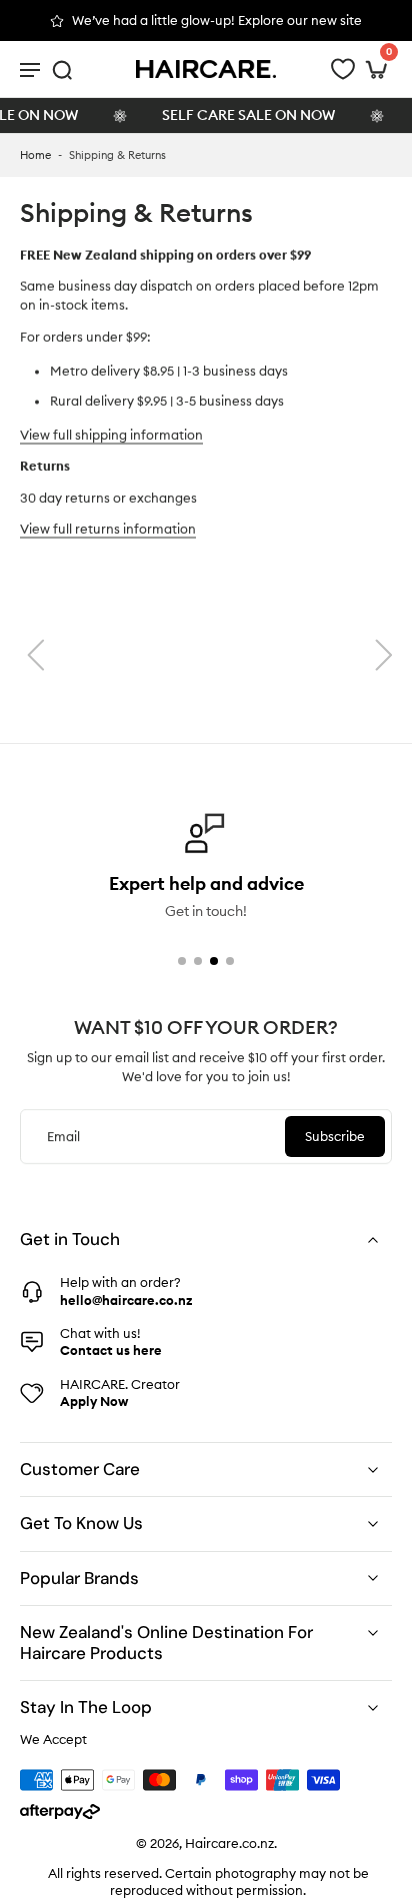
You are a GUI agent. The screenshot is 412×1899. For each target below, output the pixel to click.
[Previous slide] (36, 655)
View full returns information (108, 529)
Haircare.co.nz (229, 1843)
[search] (62, 69)
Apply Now (94, 1401)
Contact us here (111, 1350)
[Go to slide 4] (230, 961)
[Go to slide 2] (198, 961)
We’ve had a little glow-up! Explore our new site (217, 20)
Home (35, 155)
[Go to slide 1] (182, 961)
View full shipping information (111, 435)
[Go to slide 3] (214, 961)
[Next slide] (384, 655)
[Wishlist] (343, 69)
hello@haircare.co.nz (126, 1299)
